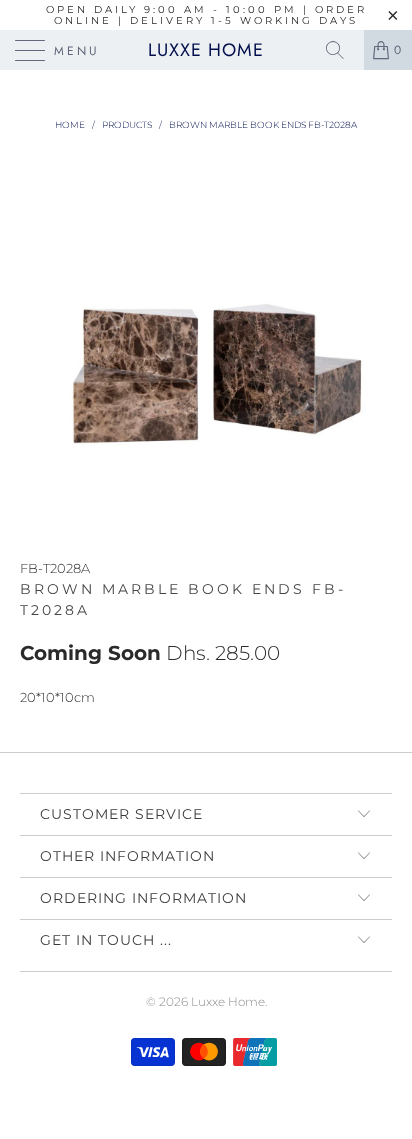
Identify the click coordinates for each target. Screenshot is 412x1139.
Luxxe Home (206, 50)
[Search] (342, 50)
